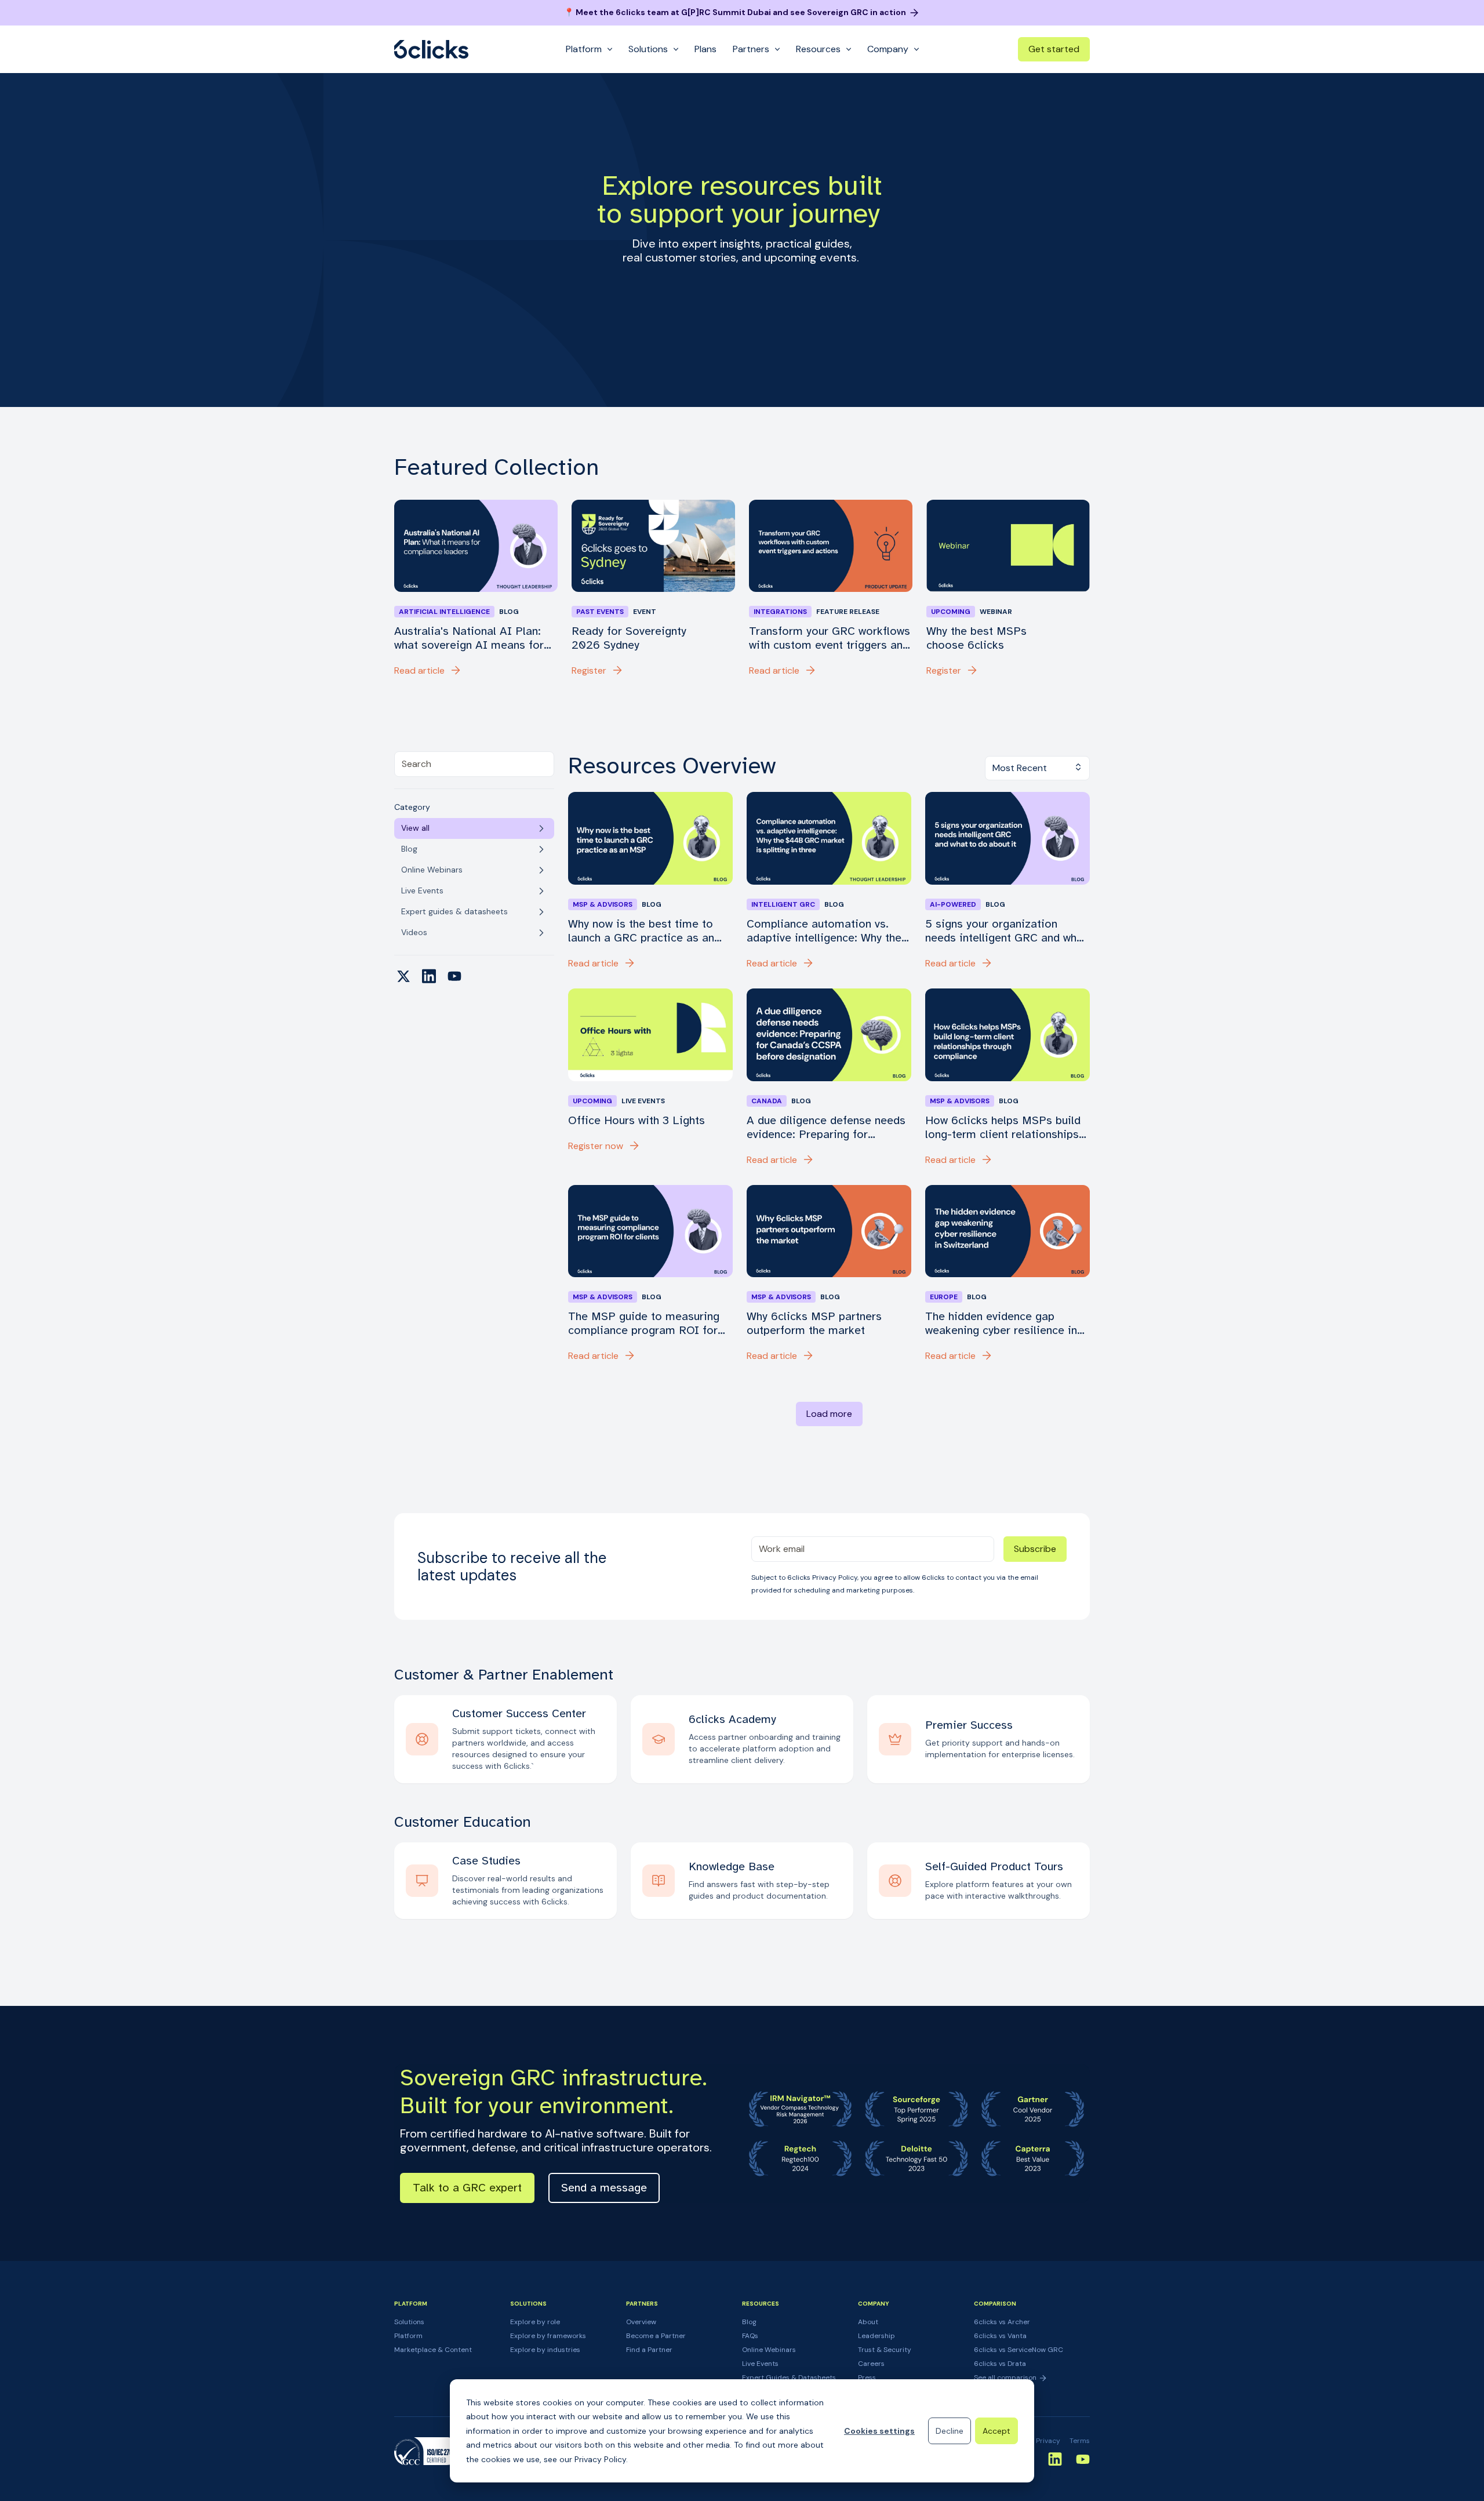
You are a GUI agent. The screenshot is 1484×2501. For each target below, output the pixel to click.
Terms (1080, 2441)
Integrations (780, 612)
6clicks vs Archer (1002, 2322)
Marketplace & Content (433, 2350)
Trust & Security (885, 2350)
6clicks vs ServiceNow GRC (1019, 2350)
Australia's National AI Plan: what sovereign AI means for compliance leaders (469, 638)
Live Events (760, 2364)
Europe (944, 1297)
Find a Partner (649, 2350)
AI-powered (953, 904)
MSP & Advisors (603, 904)
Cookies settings (879, 2431)
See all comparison (1006, 2378)
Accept (996, 2431)
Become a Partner (656, 2336)
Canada (767, 1101)
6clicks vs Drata (1000, 2364)
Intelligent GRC (783, 904)
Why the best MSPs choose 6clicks (976, 638)
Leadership (876, 2336)
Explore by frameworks (548, 2336)
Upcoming (951, 612)
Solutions (409, 2322)
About (868, 2322)
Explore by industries (545, 2350)
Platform (408, 2336)
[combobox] (474, 764)
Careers (871, 2364)
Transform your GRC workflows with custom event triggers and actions (830, 638)
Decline (950, 2431)
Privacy (1048, 2441)
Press (867, 2378)
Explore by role (535, 2322)
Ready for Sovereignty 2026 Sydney (629, 638)
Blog (749, 2322)
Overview (641, 2322)
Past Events (600, 612)
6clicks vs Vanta (1000, 2336)
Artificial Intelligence (444, 612)
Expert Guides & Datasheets (789, 2378)
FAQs (750, 2336)
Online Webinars (769, 2350)
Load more (829, 1414)
